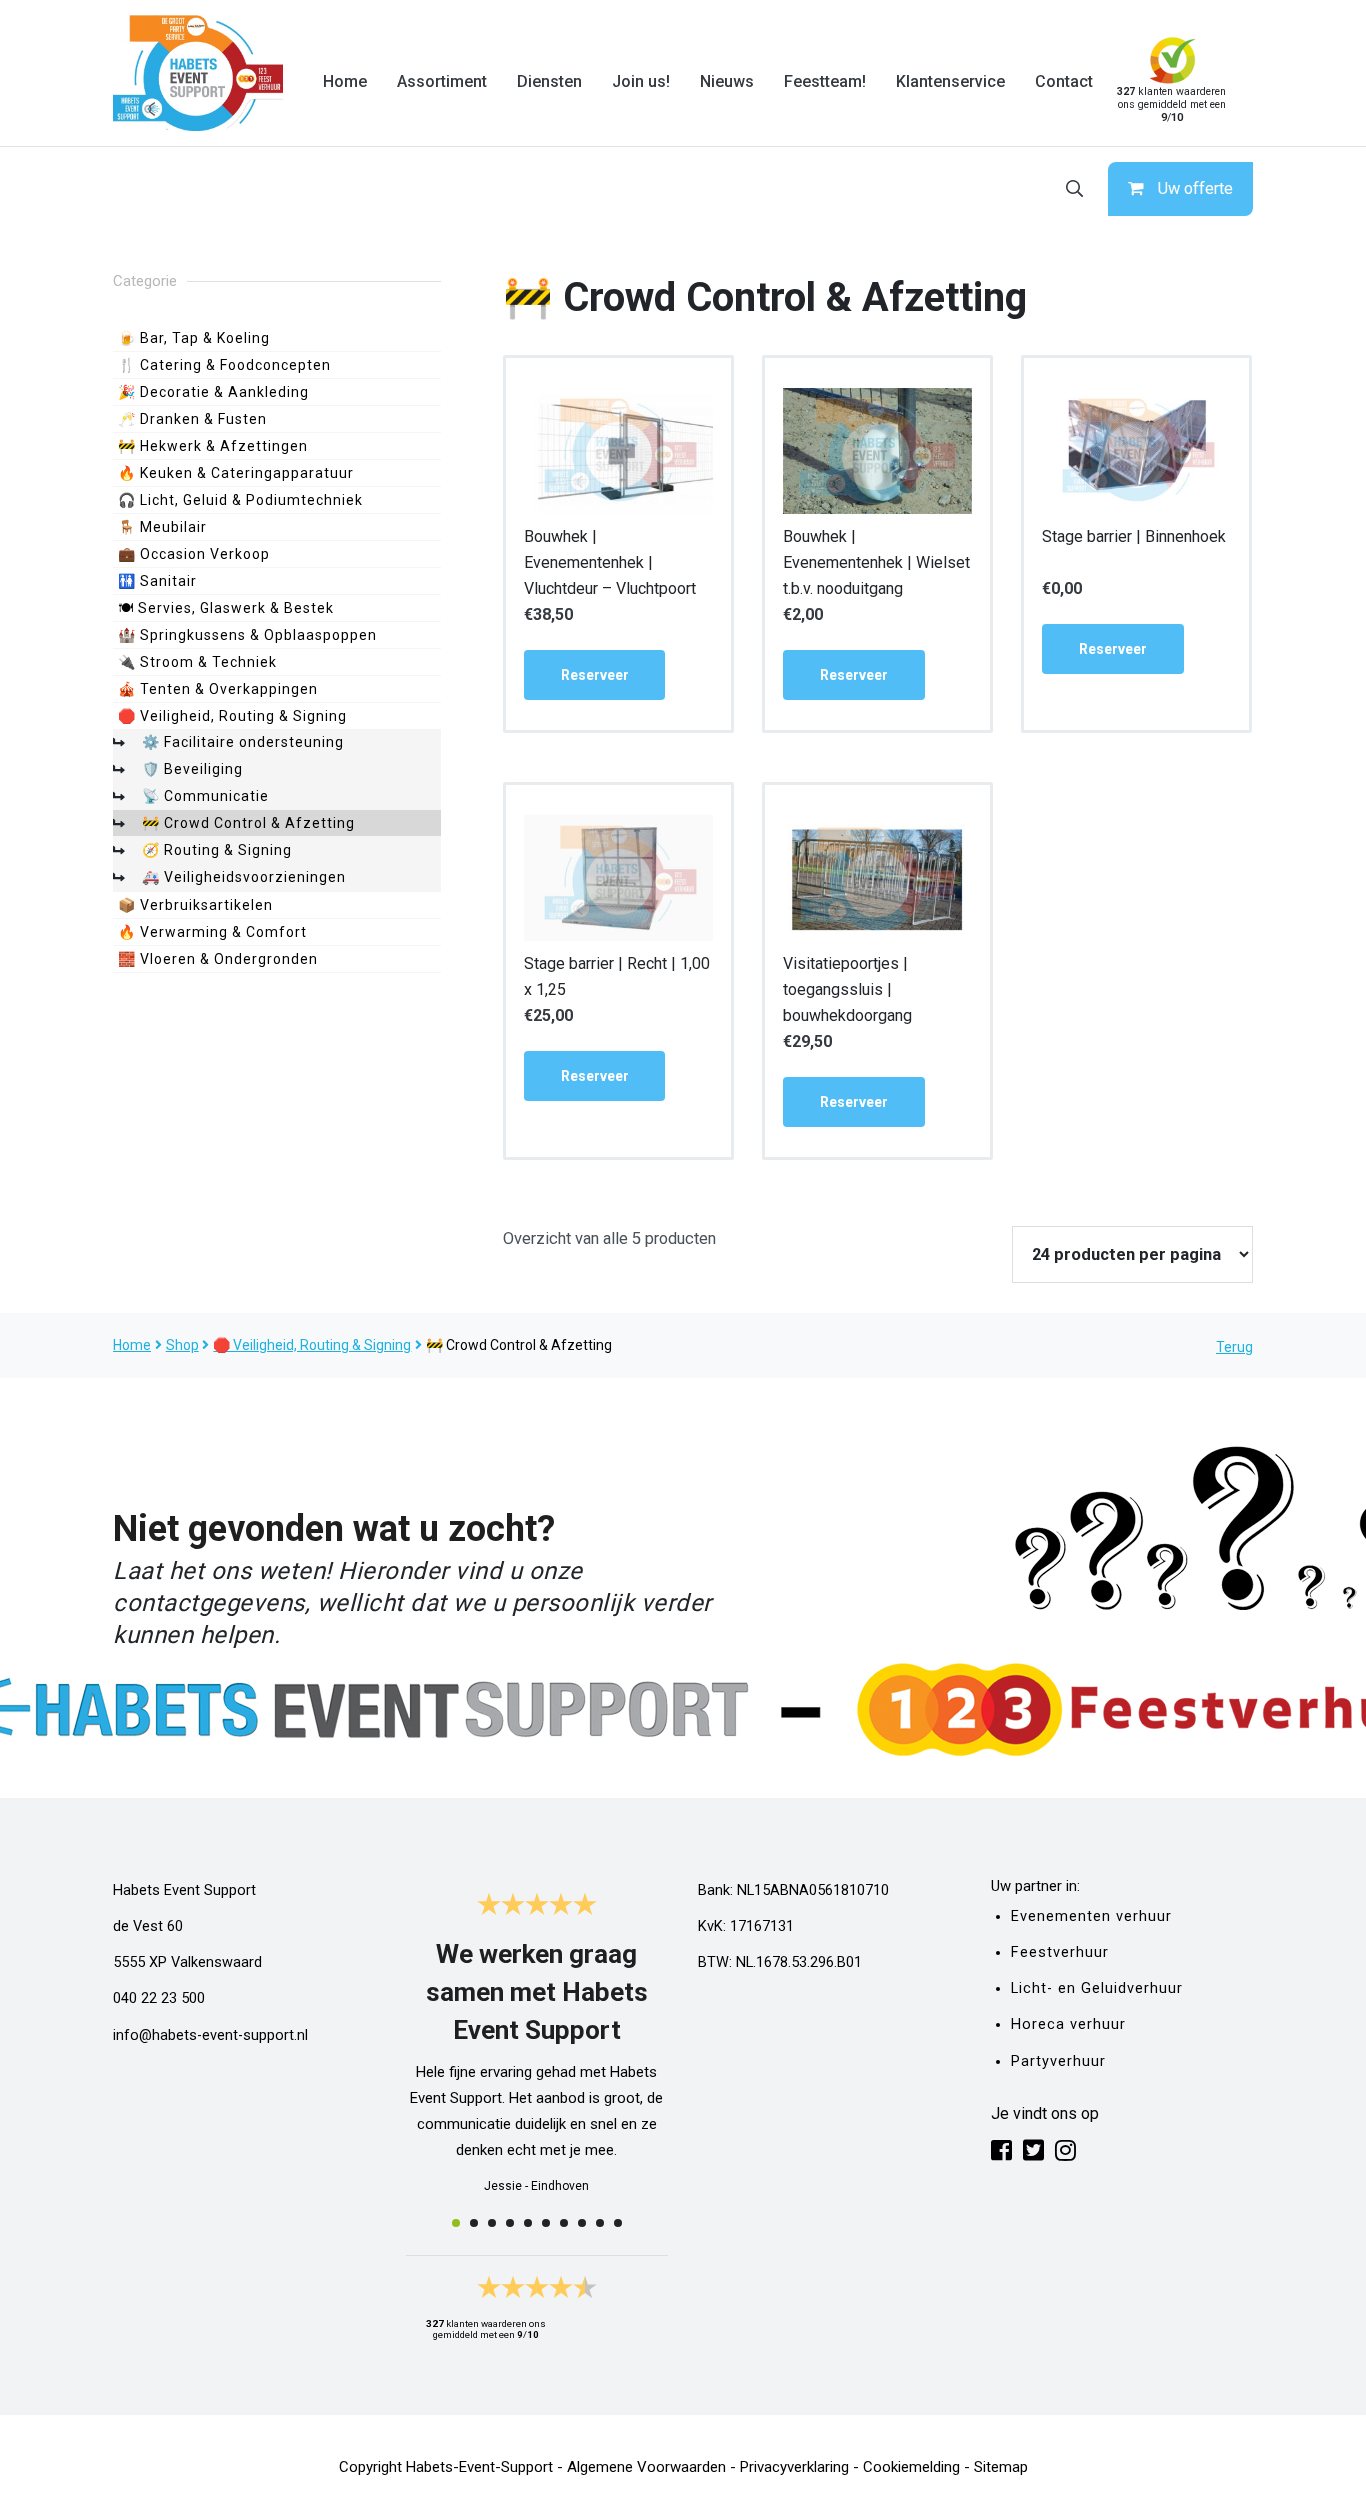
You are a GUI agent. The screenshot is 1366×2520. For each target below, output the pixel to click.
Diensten (549, 81)
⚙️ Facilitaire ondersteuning (243, 742)
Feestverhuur (1060, 1952)
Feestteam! (825, 81)
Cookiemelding (911, 2467)
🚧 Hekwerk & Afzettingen (213, 446)
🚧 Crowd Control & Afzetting (248, 823)
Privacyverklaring (794, 2467)
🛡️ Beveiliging (192, 769)
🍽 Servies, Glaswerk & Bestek (226, 608)
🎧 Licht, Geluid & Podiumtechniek (240, 500)
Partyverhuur (1058, 2061)
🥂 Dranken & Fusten (192, 419)
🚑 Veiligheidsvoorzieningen (244, 877)
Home (345, 81)
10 (618, 2223)
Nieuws (727, 81)
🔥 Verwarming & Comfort (212, 932)
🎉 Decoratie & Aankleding (213, 392)
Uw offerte (1195, 188)
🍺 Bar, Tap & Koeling (194, 338)
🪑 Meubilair (162, 527)
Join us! (641, 81)
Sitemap (1001, 2467)
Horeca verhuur (1068, 2024)
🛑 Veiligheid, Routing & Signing (232, 716)
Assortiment (442, 81)
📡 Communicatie (205, 796)
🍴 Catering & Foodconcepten (224, 365)
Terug (1234, 1347)
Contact (1064, 81)
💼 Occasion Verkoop (194, 554)
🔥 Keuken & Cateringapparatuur (236, 473)
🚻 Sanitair (157, 581)
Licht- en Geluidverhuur (1097, 1988)
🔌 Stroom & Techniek (197, 662)
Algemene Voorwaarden (646, 2467)
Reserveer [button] (595, 675)
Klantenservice (950, 81)
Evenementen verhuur (1091, 1916)
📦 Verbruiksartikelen (195, 905)
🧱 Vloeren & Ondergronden (218, 959)
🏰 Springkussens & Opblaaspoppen (247, 635)
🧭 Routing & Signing (217, 850)
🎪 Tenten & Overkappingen (218, 689)
